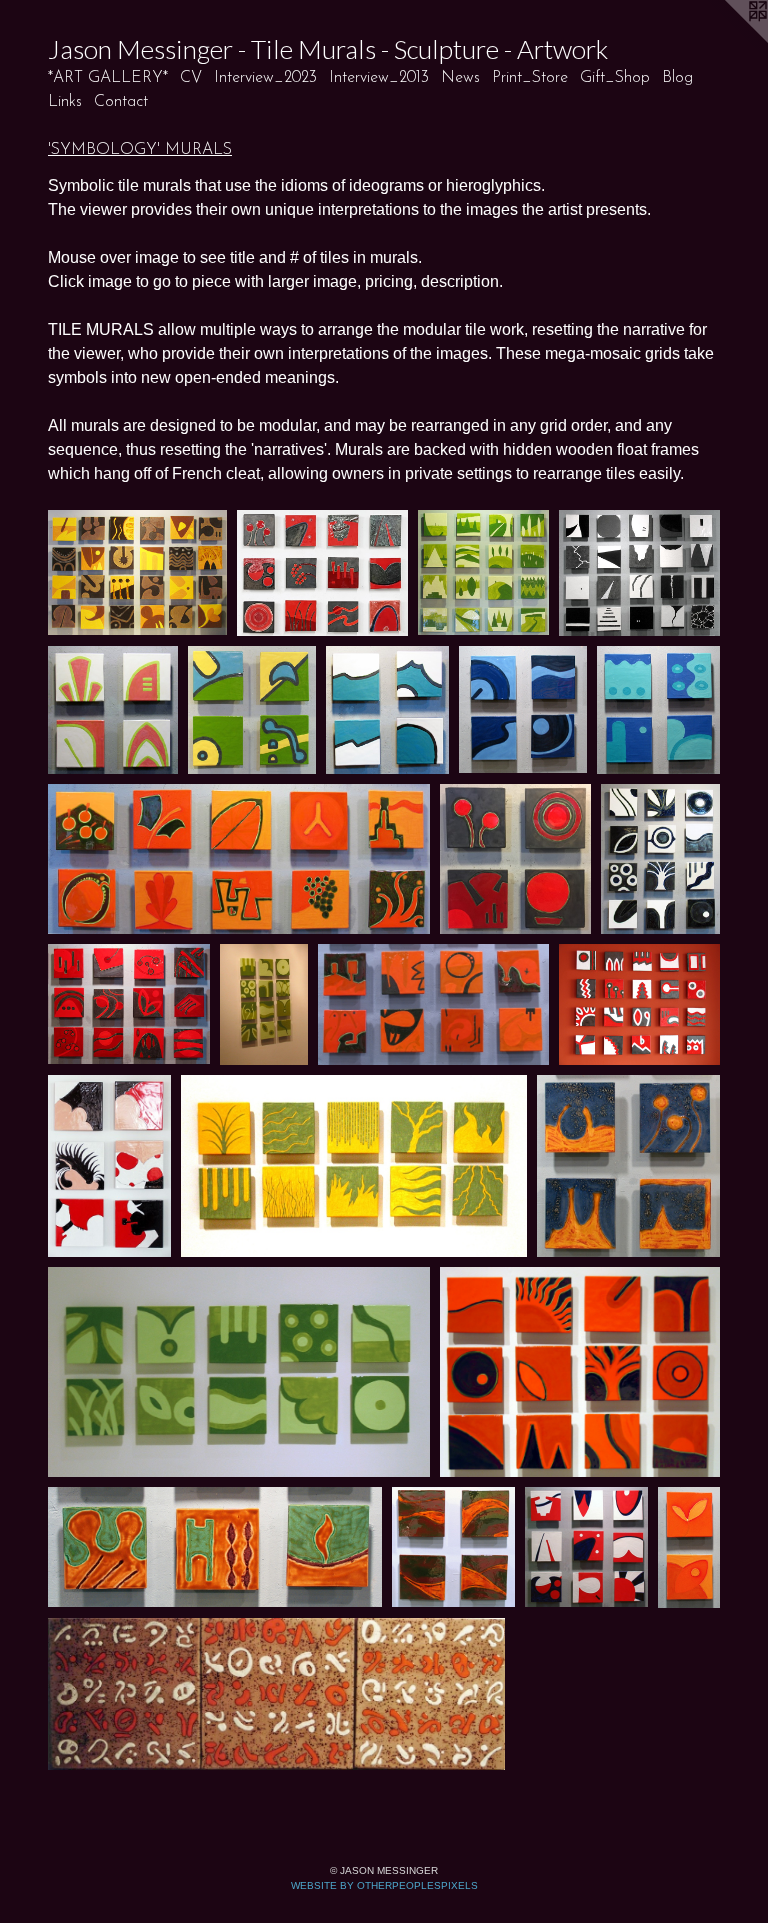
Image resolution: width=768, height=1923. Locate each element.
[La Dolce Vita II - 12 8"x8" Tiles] (322, 573)
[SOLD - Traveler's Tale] (434, 1004)
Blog (677, 78)
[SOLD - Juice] (239, 1372)
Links (65, 102)
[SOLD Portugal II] (689, 1547)
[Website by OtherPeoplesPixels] (728, 40)
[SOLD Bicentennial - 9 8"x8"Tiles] (587, 1547)
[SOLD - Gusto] (639, 1004)
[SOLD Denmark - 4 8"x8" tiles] (523, 710)
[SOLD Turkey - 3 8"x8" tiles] (215, 1547)
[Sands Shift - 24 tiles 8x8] (137, 572)
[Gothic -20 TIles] (639, 573)
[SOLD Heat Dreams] (276, 1694)
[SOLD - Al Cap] (109, 1166)
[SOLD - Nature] (354, 1166)
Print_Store (530, 78)
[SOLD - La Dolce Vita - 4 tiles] (515, 859)
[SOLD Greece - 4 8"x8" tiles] (658, 710)
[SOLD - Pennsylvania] (453, 1547)
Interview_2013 (379, 78)
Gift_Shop (615, 78)
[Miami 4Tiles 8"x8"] (113, 710)
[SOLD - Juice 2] (264, 1004)
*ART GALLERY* (108, 78)
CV (191, 78)
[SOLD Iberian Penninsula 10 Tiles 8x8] (239, 859)
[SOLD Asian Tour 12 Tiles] (129, 1004)
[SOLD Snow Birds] (660, 859)
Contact (121, 102)
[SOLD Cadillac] (388, 710)
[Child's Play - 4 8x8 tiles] (252, 710)
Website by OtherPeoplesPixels (384, 1885)
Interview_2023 (265, 78)
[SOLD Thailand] (628, 1166)
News (460, 78)
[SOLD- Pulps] (580, 1372)
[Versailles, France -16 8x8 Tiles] (483, 572)
